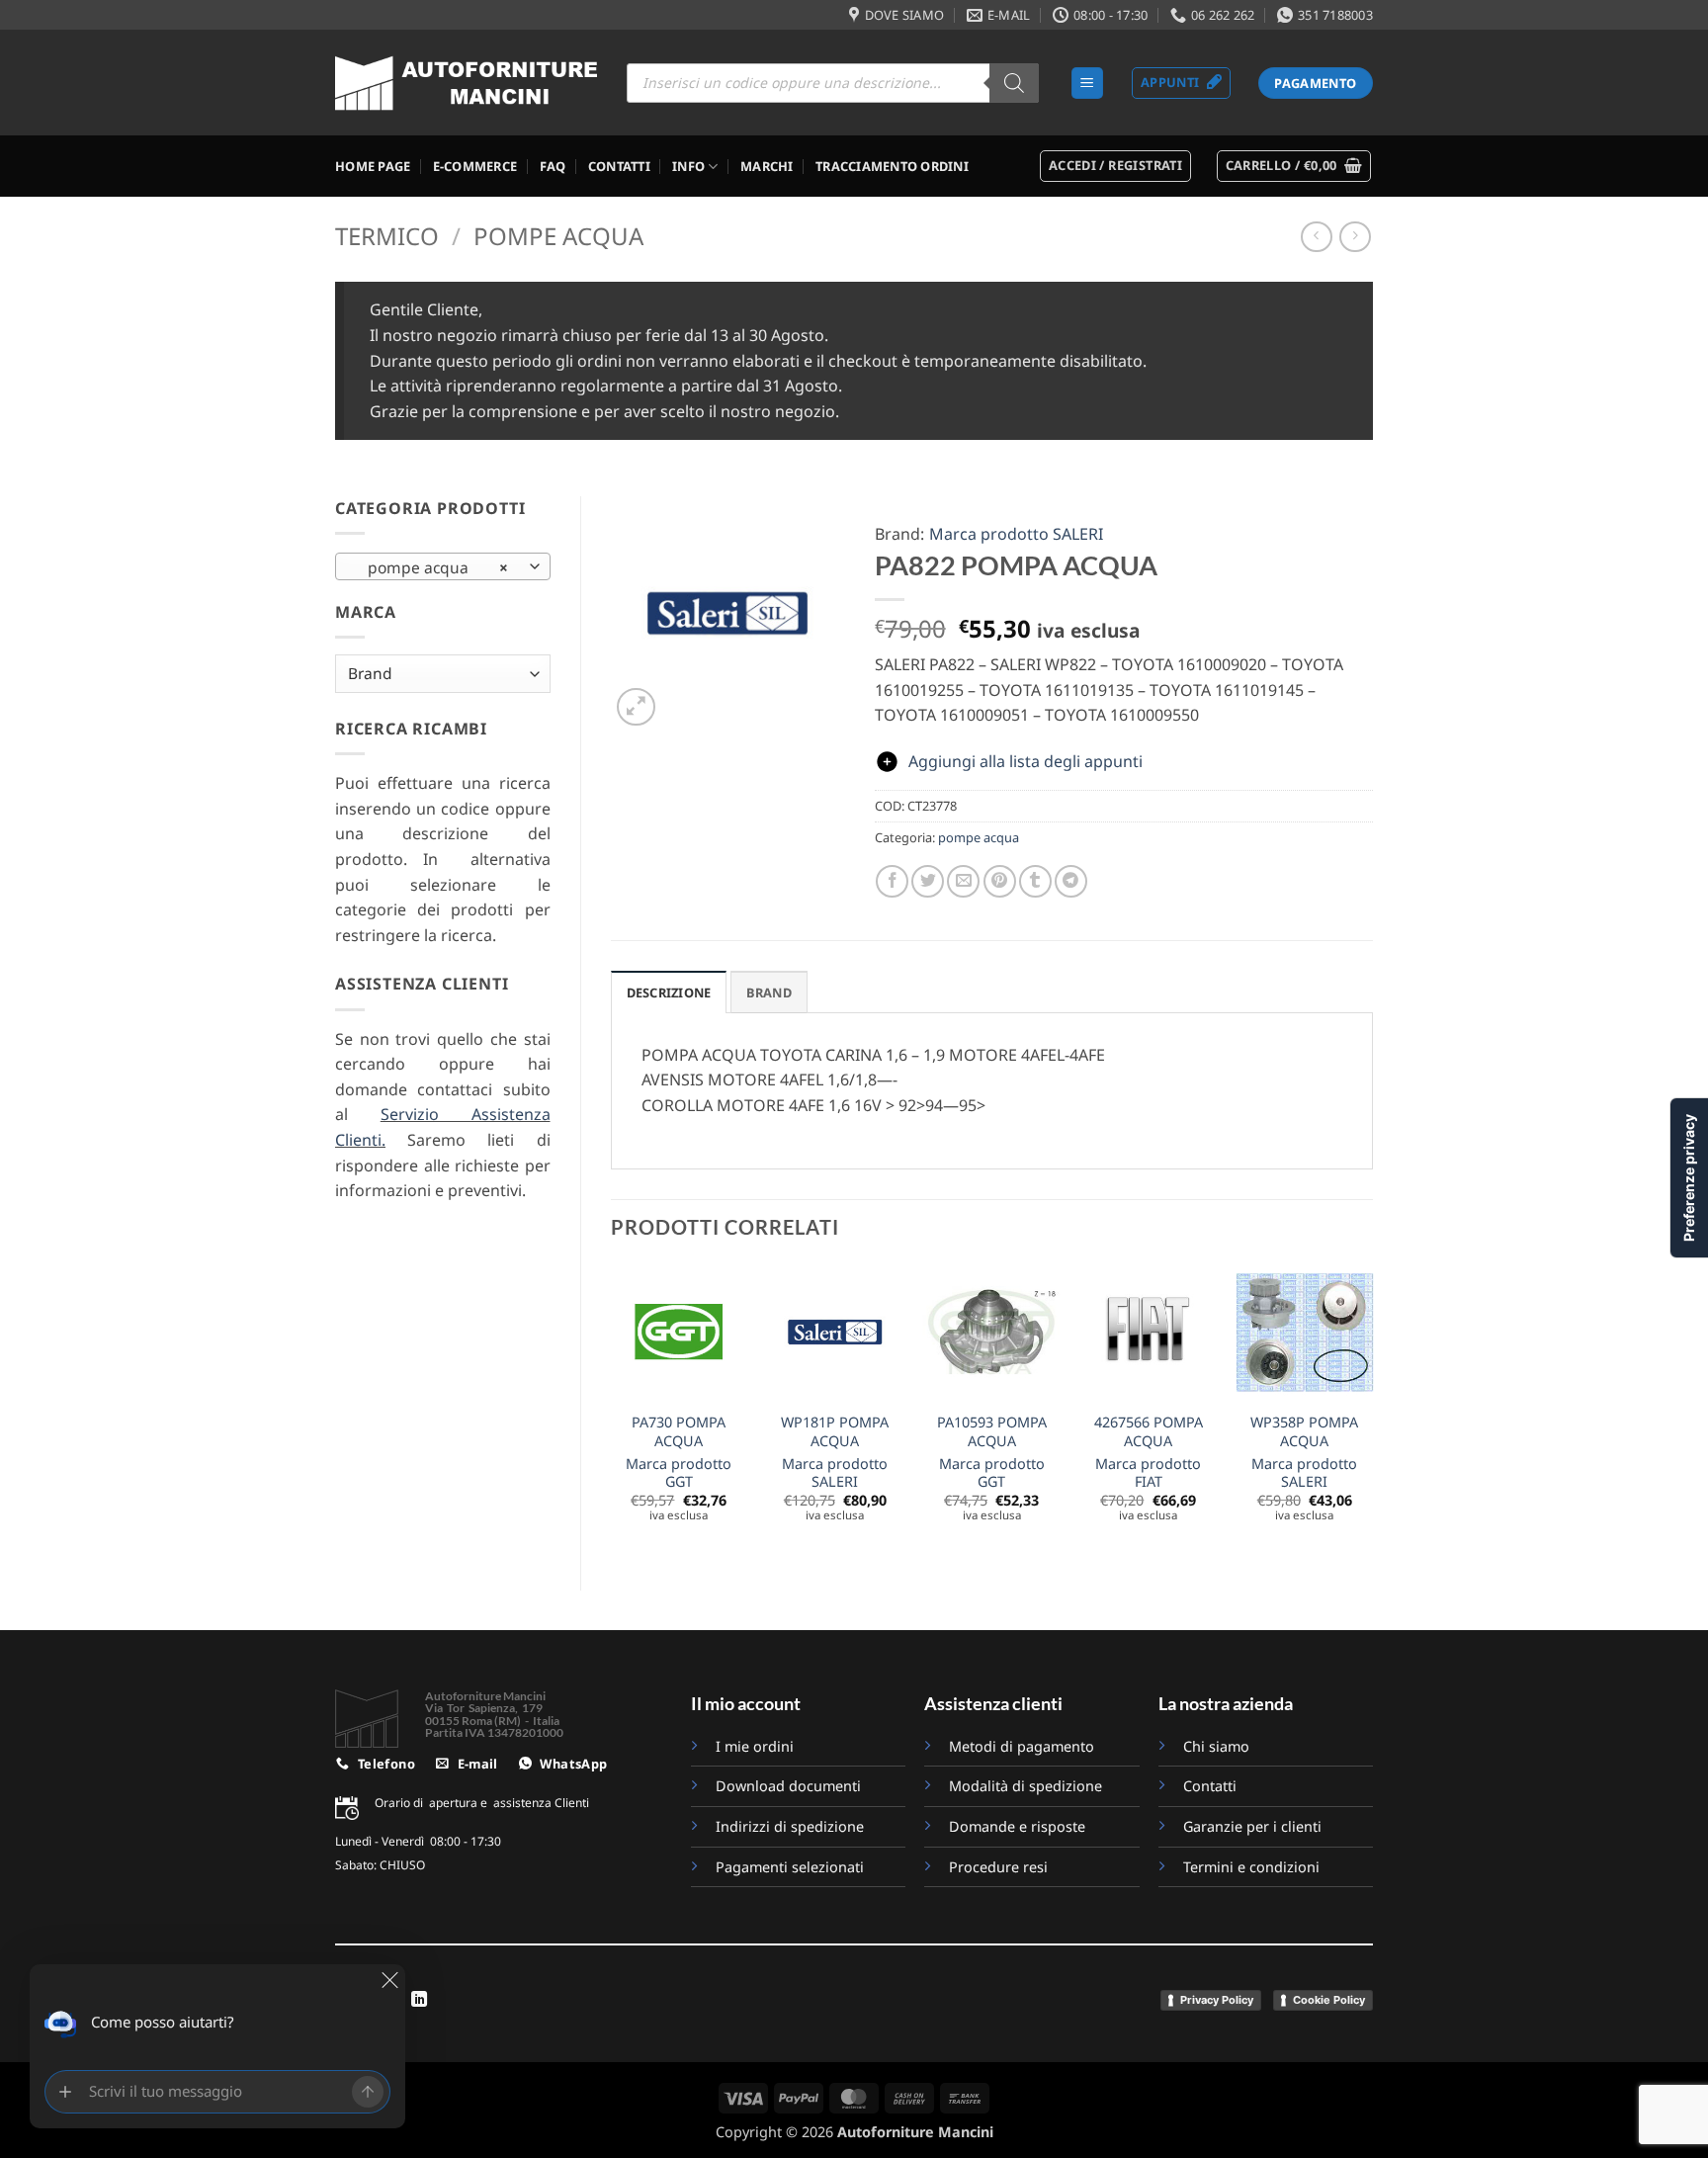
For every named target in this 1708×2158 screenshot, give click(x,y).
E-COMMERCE (475, 166)
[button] (1087, 84)
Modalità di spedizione (1025, 1786)
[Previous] (612, 1410)
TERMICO (387, 236)
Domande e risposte (1019, 1826)
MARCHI (767, 166)
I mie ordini (755, 1746)
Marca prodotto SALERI (1016, 534)
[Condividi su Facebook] (892, 881)
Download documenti (788, 1786)
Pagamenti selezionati (790, 1867)
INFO (688, 166)
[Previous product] (1355, 237)
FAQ (553, 166)
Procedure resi (998, 1867)
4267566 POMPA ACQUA (1149, 1432)
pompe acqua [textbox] (432, 567)
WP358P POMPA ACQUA (1304, 1432)
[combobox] (443, 566)
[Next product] (1316, 237)
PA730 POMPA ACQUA (679, 1432)
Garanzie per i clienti (1252, 1826)
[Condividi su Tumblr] (1035, 881)
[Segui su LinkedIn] (419, 2000)
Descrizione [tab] (669, 993)
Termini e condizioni (1251, 1867)
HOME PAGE (373, 166)
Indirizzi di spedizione (790, 1826)
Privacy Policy (1217, 2000)
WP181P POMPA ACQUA (835, 1432)
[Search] (1014, 83)
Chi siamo (1216, 1746)
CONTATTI (619, 166)
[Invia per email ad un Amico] (963, 881)
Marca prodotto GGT (679, 1473)
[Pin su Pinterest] (1000, 881)
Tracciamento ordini (892, 166)
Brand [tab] (769, 993)
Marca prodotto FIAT (1148, 1473)
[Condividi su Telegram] (1071, 881)
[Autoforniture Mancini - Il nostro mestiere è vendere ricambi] (466, 83)
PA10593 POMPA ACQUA (992, 1432)
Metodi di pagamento (1022, 1746)
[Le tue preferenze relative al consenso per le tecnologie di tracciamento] (1689, 1178)
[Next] (1372, 1410)
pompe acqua (558, 236)
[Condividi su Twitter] (928, 881)
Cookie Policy (1329, 2000)
